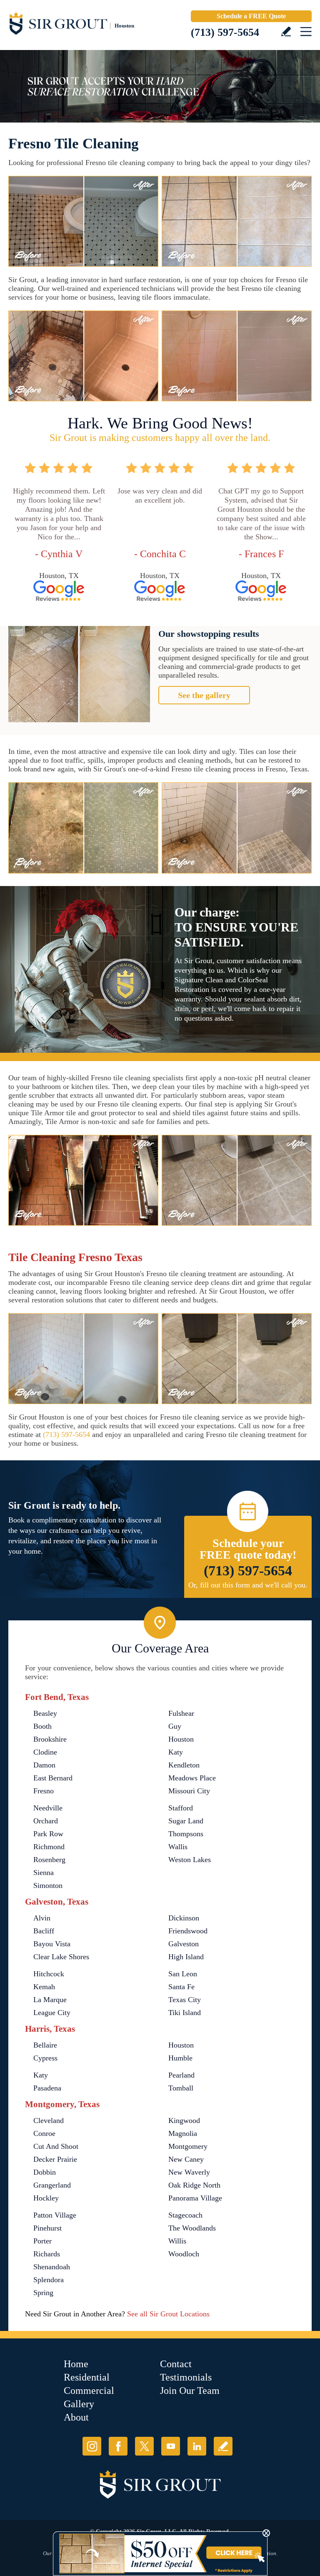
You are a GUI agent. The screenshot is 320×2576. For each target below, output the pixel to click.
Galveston (184, 1944)
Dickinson (184, 1918)
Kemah (44, 1987)
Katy (176, 1752)
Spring (43, 2293)
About (76, 2417)
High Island (186, 1957)
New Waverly (189, 2172)
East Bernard (53, 1778)
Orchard (46, 1821)
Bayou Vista (52, 1944)
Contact (176, 2364)
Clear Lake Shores (61, 1957)
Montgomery (188, 2146)
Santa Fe (181, 1987)
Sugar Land (186, 1821)
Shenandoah (52, 2267)
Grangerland (52, 2185)
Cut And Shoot (56, 2146)
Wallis (178, 1847)
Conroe (44, 2133)
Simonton (48, 1885)
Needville (48, 1808)
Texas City (185, 2000)
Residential (87, 2377)
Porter (42, 2241)
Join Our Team (190, 2391)
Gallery (79, 2404)
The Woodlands (192, 2228)
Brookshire (50, 1739)
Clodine (45, 1752)
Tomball (181, 2088)
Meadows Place (192, 1778)
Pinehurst (47, 2228)
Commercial (89, 2391)
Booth (42, 1726)
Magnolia (183, 2133)
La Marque (50, 2000)
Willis (177, 2241)
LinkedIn (197, 2446)
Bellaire (45, 2045)
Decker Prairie (55, 2159)
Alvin (42, 1918)
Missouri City (189, 1791)
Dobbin (45, 2172)
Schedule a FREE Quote (251, 16)
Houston (181, 1739)
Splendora (49, 2280)
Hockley (46, 2198)
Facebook (118, 2446)
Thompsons (186, 1834)
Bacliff (44, 1931)
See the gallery (204, 695)
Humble (180, 2058)
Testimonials (186, 2377)
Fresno (44, 1791)
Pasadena (47, 2088)
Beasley (45, 1713)
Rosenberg (49, 1860)
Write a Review (286, 31)
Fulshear (181, 1713)
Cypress (45, 2058)
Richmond (49, 1847)
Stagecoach (185, 2215)
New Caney (186, 2159)
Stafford (181, 1808)
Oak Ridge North (194, 2185)
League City (52, 2013)
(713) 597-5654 (225, 32)
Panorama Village (195, 2198)
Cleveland (49, 2120)
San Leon (183, 1974)
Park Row (48, 1834)
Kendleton (184, 1765)
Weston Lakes (190, 1860)
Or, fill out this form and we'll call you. (248, 1585)
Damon (44, 1765)
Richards (47, 2254)
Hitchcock (49, 1974)
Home (76, 2364)
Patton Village (55, 2215)
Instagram (92, 2446)
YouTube (171, 2446)
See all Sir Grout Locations (168, 2314)
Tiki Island (185, 2013)
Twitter (144, 2446)
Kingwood (184, 2120)
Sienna (44, 1873)
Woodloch (184, 2254)
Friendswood (188, 1931)
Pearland (181, 2075)
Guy (175, 1726)
